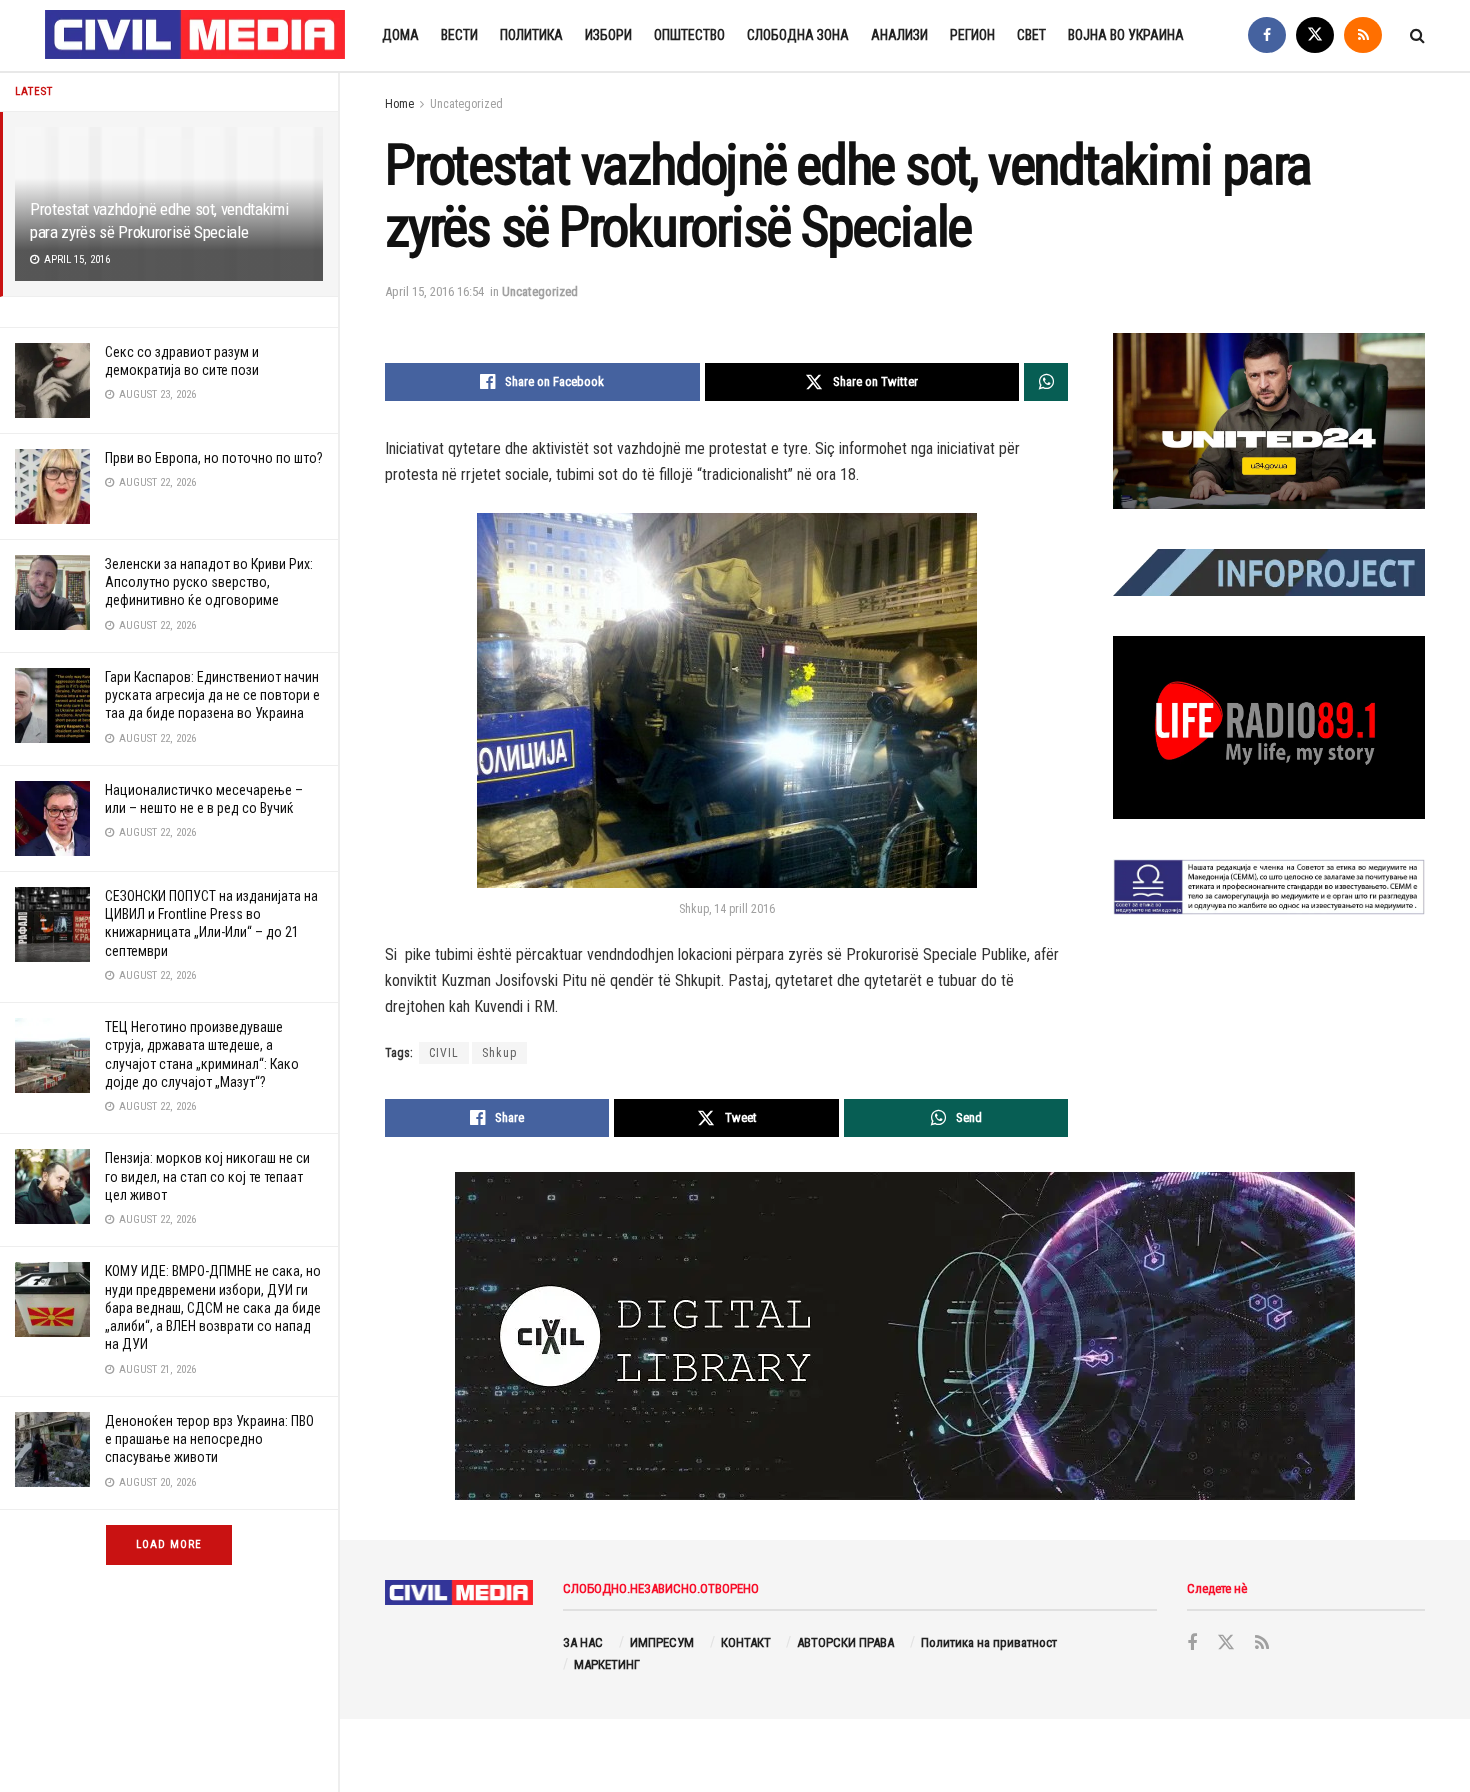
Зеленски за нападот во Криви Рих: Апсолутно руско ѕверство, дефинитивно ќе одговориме (209, 582)
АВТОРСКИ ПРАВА (845, 1642)
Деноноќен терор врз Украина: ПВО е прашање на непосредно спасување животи (209, 1439)
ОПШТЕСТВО (689, 35)
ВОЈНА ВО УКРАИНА (1126, 35)
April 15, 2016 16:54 (434, 291)
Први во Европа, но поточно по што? (214, 458)
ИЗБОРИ (608, 35)
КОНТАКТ (746, 1642)
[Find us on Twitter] (1315, 35)
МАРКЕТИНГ (607, 1664)
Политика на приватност (989, 1642)
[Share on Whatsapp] (1046, 382)
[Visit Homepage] (196, 36)
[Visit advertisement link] (1269, 421)
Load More (169, 1544)
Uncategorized (466, 104)
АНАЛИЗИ (899, 35)
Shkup (499, 1053)
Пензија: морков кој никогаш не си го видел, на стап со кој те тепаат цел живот (207, 1176)
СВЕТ (1031, 35)
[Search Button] (1417, 35)
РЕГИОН (972, 35)
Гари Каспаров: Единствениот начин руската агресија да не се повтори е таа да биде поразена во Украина (212, 695)
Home (399, 104)
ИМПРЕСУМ (662, 1642)
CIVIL (444, 1053)
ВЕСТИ (459, 35)
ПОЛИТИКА (531, 35)
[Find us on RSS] (1363, 35)
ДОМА (400, 35)
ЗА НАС (583, 1642)
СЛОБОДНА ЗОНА (798, 35)
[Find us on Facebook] (1267, 35)
